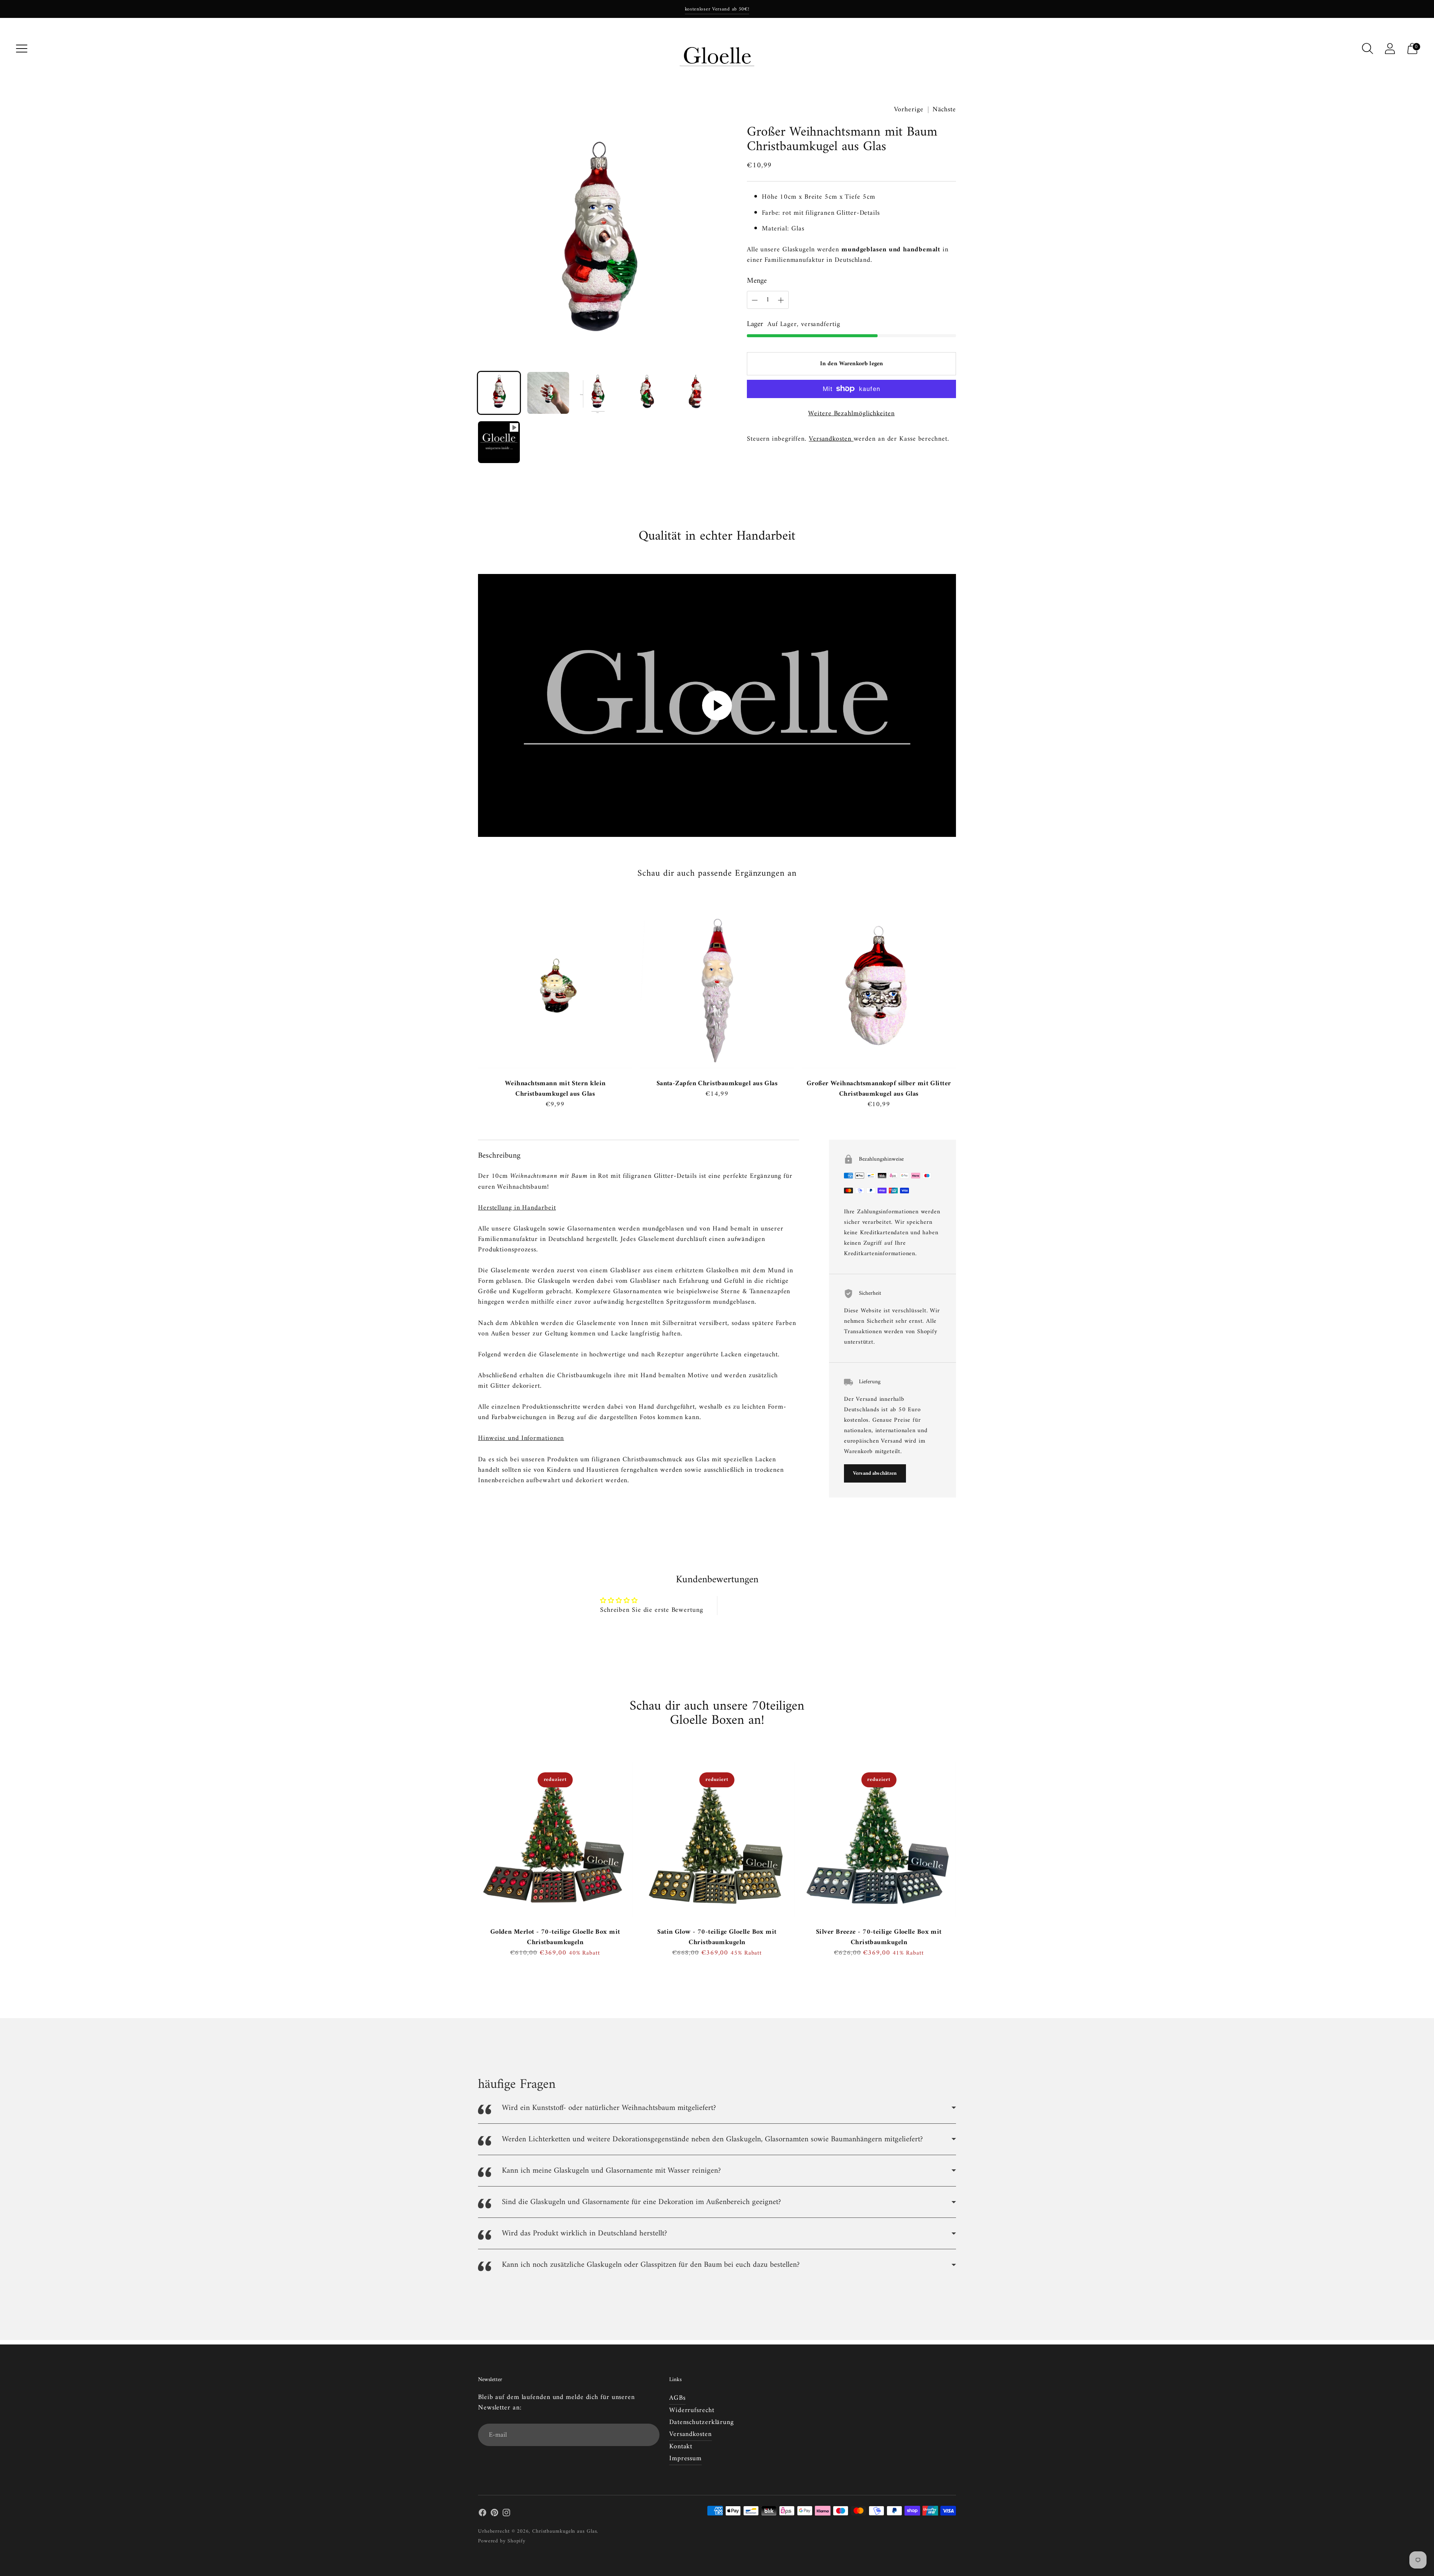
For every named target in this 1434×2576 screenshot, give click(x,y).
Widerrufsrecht (692, 2410)
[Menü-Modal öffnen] (22, 49)
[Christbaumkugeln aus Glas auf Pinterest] (494, 2514)
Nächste (944, 110)
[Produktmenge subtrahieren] (781, 300)
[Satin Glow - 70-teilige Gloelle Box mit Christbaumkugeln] (717, 1839)
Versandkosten (831, 439)
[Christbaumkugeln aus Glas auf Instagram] (506, 2514)
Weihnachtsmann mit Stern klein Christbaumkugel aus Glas (555, 1089)
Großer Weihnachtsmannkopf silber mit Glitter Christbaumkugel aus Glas (879, 1089)
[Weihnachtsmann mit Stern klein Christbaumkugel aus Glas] (555, 991)
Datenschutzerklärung (702, 2422)
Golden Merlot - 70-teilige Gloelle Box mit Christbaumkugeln (555, 1937)
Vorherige (909, 110)
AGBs (677, 2398)
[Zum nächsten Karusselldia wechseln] (963, 997)
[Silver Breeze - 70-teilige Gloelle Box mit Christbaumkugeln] (879, 1839)
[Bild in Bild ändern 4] (647, 393)
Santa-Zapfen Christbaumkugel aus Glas (717, 1084)
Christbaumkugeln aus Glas (565, 2531)
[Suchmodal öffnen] (1368, 49)
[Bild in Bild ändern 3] (597, 393)
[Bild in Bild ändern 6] (499, 442)
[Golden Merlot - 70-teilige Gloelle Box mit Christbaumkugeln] (555, 1839)
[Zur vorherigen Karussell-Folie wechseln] (471, 997)
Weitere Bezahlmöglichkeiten (851, 414)
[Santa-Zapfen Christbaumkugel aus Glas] (717, 991)
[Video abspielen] (717, 705)
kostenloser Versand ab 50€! (717, 9)
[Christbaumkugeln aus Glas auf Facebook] (482, 2514)
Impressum (685, 2459)
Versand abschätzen (875, 1473)
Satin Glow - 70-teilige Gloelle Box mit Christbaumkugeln (717, 1937)
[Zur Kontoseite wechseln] (1390, 49)
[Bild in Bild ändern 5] (696, 393)
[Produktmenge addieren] (755, 300)
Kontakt (681, 2447)
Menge (757, 281)
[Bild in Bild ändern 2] (548, 393)
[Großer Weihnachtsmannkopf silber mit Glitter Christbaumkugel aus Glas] (879, 991)
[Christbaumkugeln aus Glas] (717, 49)
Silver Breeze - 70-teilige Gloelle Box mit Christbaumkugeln (879, 1937)
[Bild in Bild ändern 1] (499, 393)
